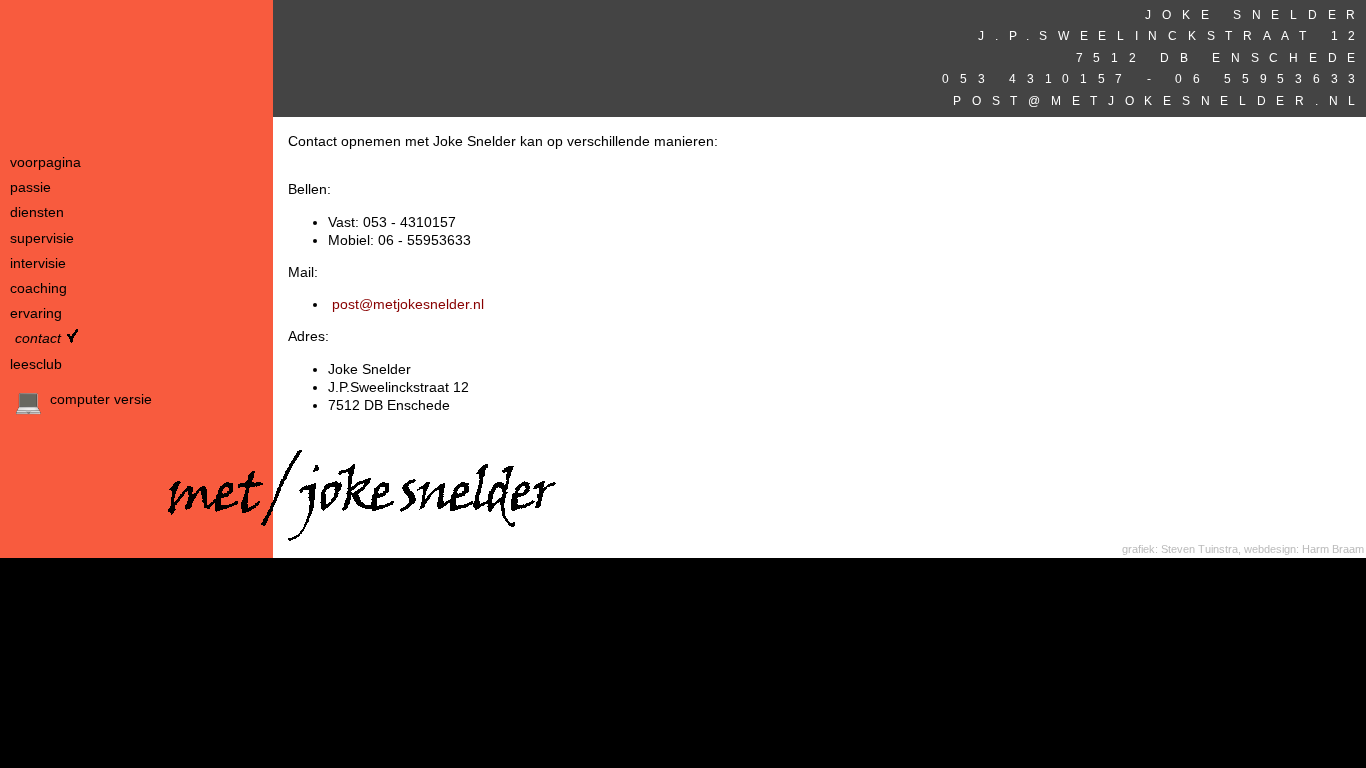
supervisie (42, 238)
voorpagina (45, 162)
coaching (38, 288)
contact (38, 338)
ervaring (36, 313)
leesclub (36, 364)
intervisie (38, 263)
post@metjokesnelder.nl (1153, 101)
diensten (37, 212)
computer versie (99, 399)
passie (30, 187)
